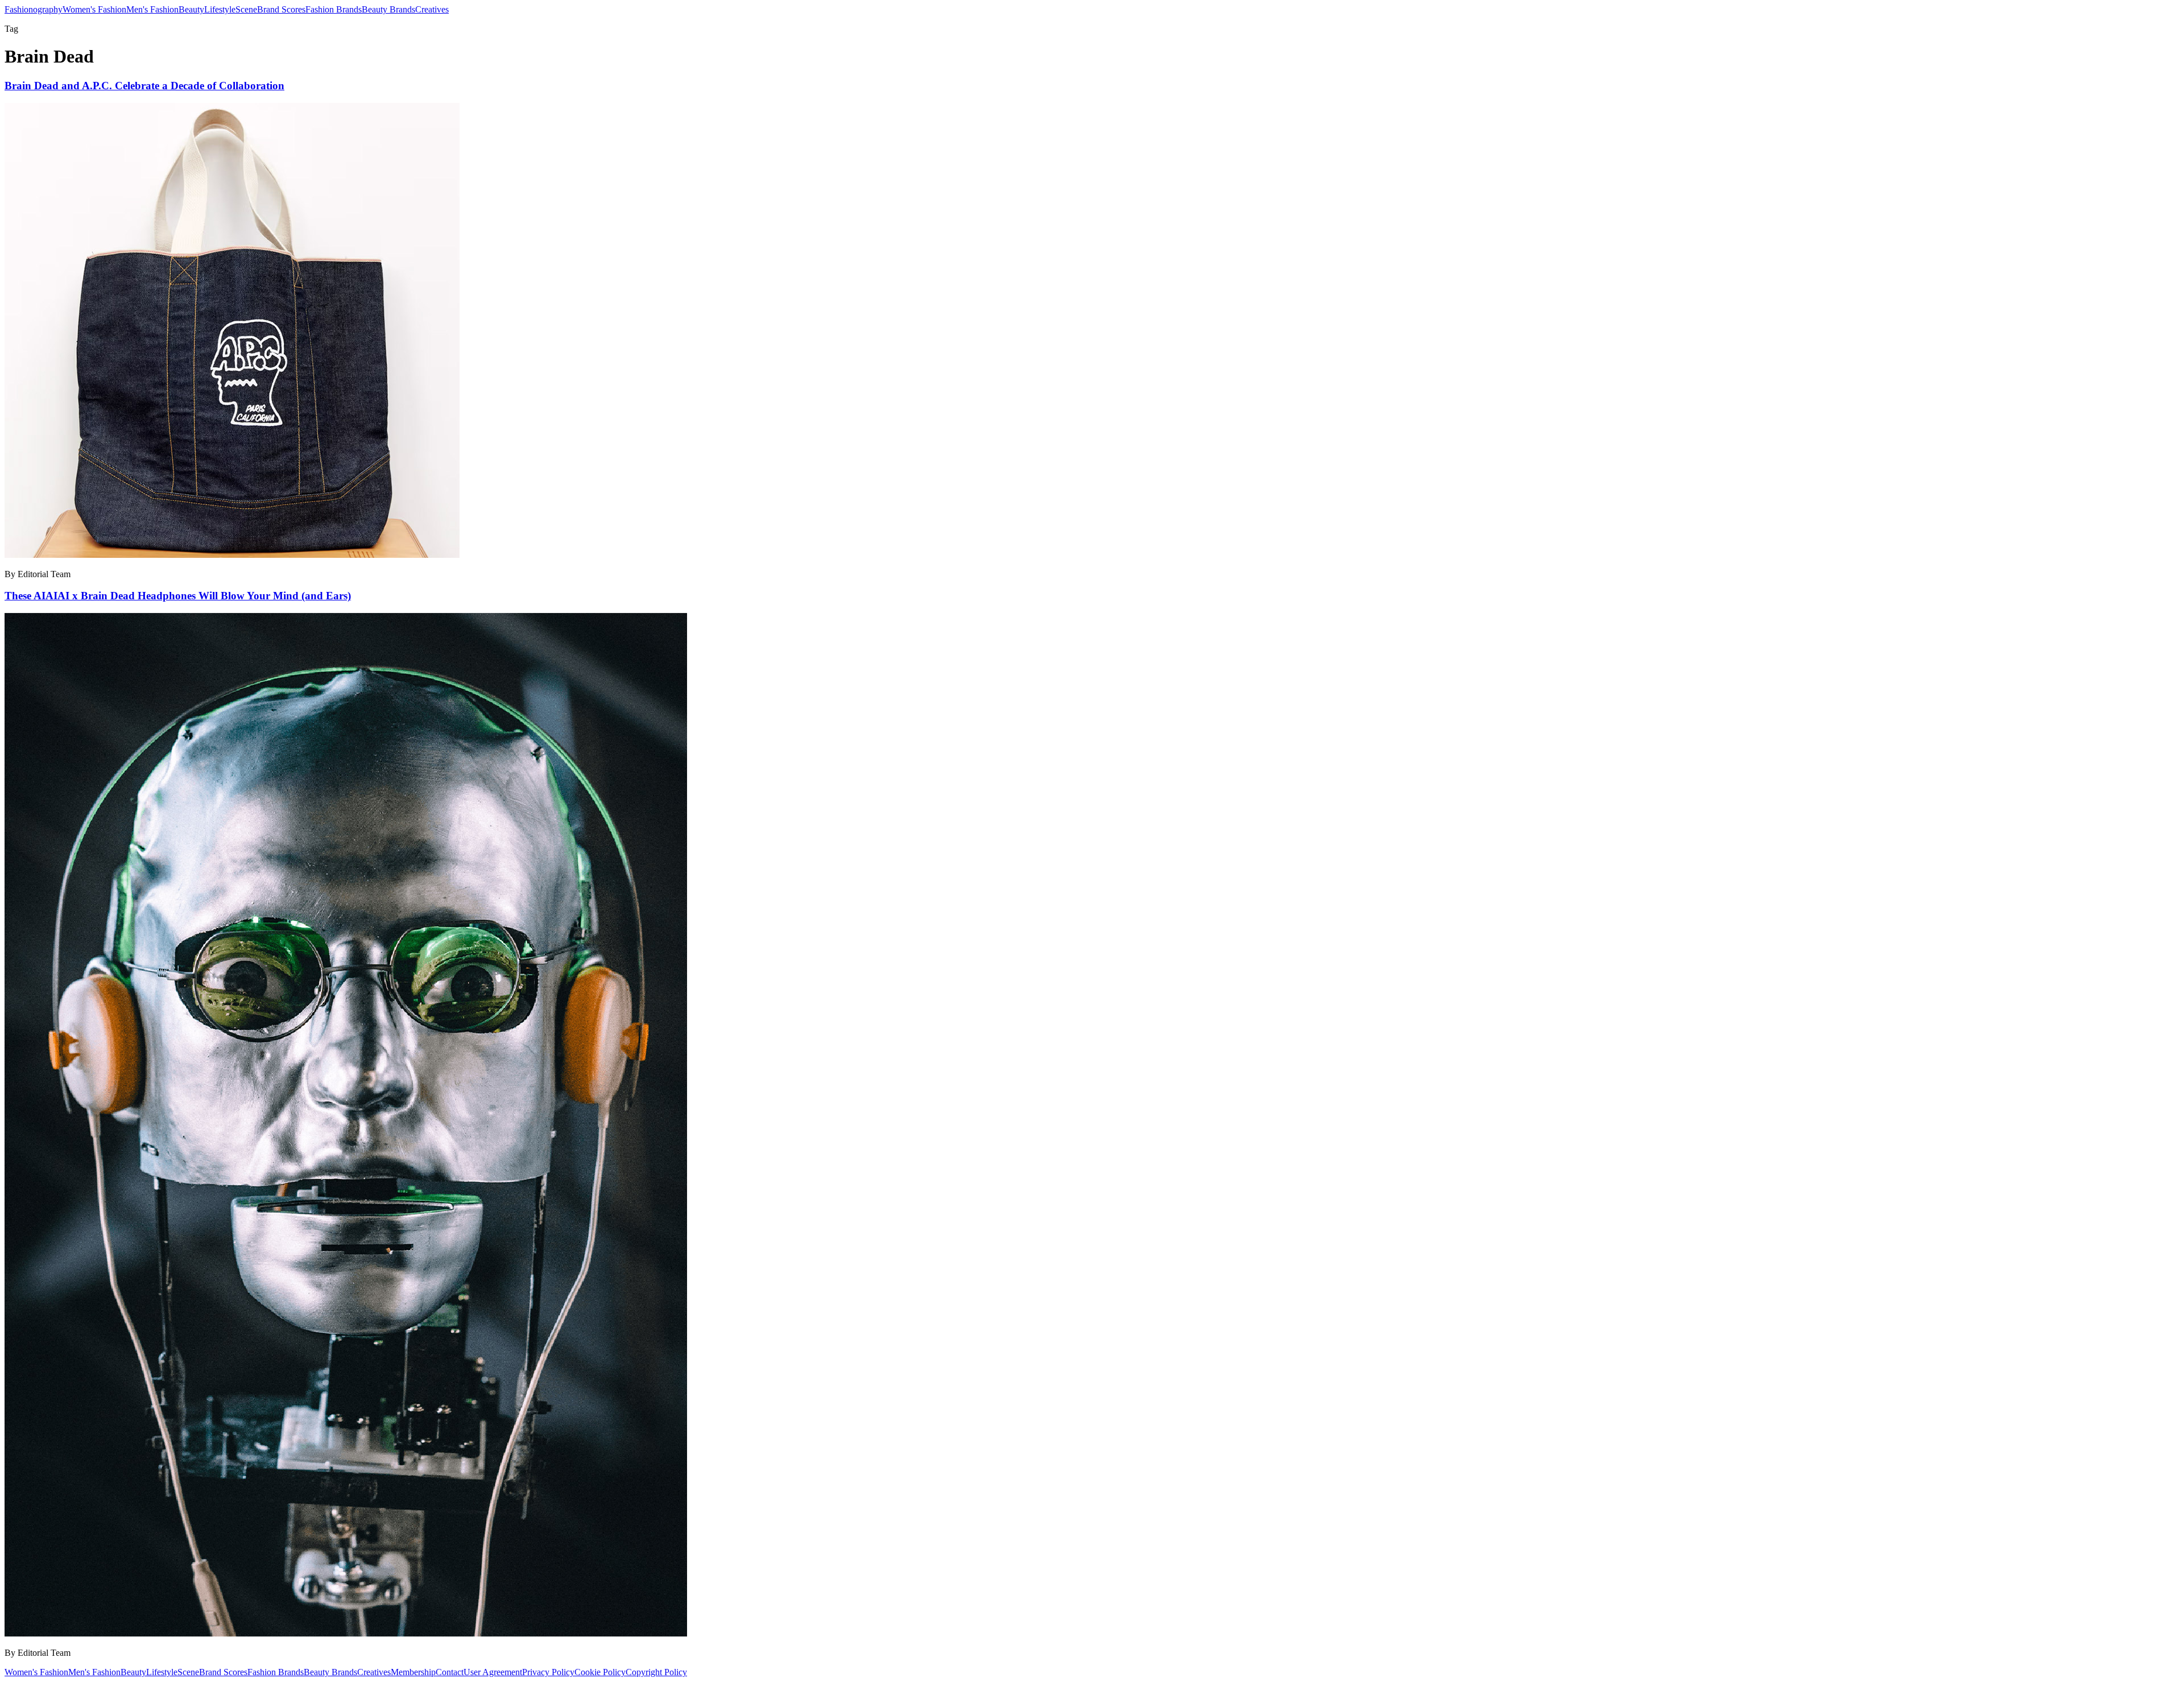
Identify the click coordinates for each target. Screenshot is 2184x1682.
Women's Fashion (94, 9)
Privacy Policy (548, 1672)
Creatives (432, 9)
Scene (246, 9)
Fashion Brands (334, 9)
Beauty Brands (388, 9)
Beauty (191, 9)
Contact (450, 1672)
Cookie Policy (600, 1672)
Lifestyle (220, 9)
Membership (413, 1672)
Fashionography (34, 9)
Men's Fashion (152, 9)
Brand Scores (281, 9)
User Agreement (493, 1672)
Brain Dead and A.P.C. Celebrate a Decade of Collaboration (144, 86)
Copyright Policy (656, 1672)
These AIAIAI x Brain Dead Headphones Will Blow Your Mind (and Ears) (178, 596)
